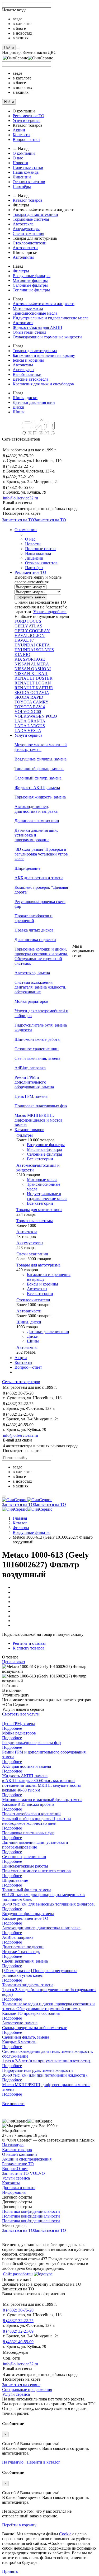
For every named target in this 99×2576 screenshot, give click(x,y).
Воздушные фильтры (32, 276)
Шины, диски (25, 398)
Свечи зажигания (28, 233)
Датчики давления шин (34, 402)
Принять (10, 2571)
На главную (13, 2145)
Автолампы (23, 257)
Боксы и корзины (28, 360)
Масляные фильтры (30, 280)
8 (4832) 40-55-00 (18, 2342)
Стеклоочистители (30, 243)
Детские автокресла (30, 379)
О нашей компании (20, 2154)
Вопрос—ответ (26, 140)
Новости (20, 163)
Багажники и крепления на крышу (44, 355)
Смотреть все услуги (21, 1714)
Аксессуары (23, 370)
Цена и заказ (13, 1662)
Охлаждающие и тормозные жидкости (47, 337)
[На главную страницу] (27, 1500)
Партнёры (22, 186)
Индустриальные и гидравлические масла (51, 318)
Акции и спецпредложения (27, 2159)
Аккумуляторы (26, 229)
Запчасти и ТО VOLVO (23, 2173)
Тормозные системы (31, 219)
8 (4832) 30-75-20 (18, 2310)
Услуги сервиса (27, 120)
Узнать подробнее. (50, 612)
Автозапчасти (25, 248)
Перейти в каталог (43, 2462)
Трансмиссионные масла (35, 313)
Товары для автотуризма (35, 351)
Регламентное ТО (29, 116)
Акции (19, 130)
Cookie (65, 2534)
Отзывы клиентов (29, 182)
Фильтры (21, 271)
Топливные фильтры (31, 290)
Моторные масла (28, 308)
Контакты (22, 135)
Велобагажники (27, 374)
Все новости (13, 2104)
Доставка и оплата (19, 2188)
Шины (19, 412)
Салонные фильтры (30, 285)
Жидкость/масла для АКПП (37, 327)
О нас (18, 158)
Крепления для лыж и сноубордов (43, 384)
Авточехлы (23, 365)
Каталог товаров (28, 200)
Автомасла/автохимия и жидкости (44, 304)
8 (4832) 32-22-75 (18, 2321)
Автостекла (23, 224)
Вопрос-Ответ (15, 2169)
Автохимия (23, 323)
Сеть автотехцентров (21, 1382)
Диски (18, 407)
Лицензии (22, 177)
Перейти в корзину (19, 2525)
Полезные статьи (28, 167)
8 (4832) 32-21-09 (18, 2331)
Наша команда (26, 172)
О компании (24, 153)
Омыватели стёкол (29, 332)
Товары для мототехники (35, 214)
